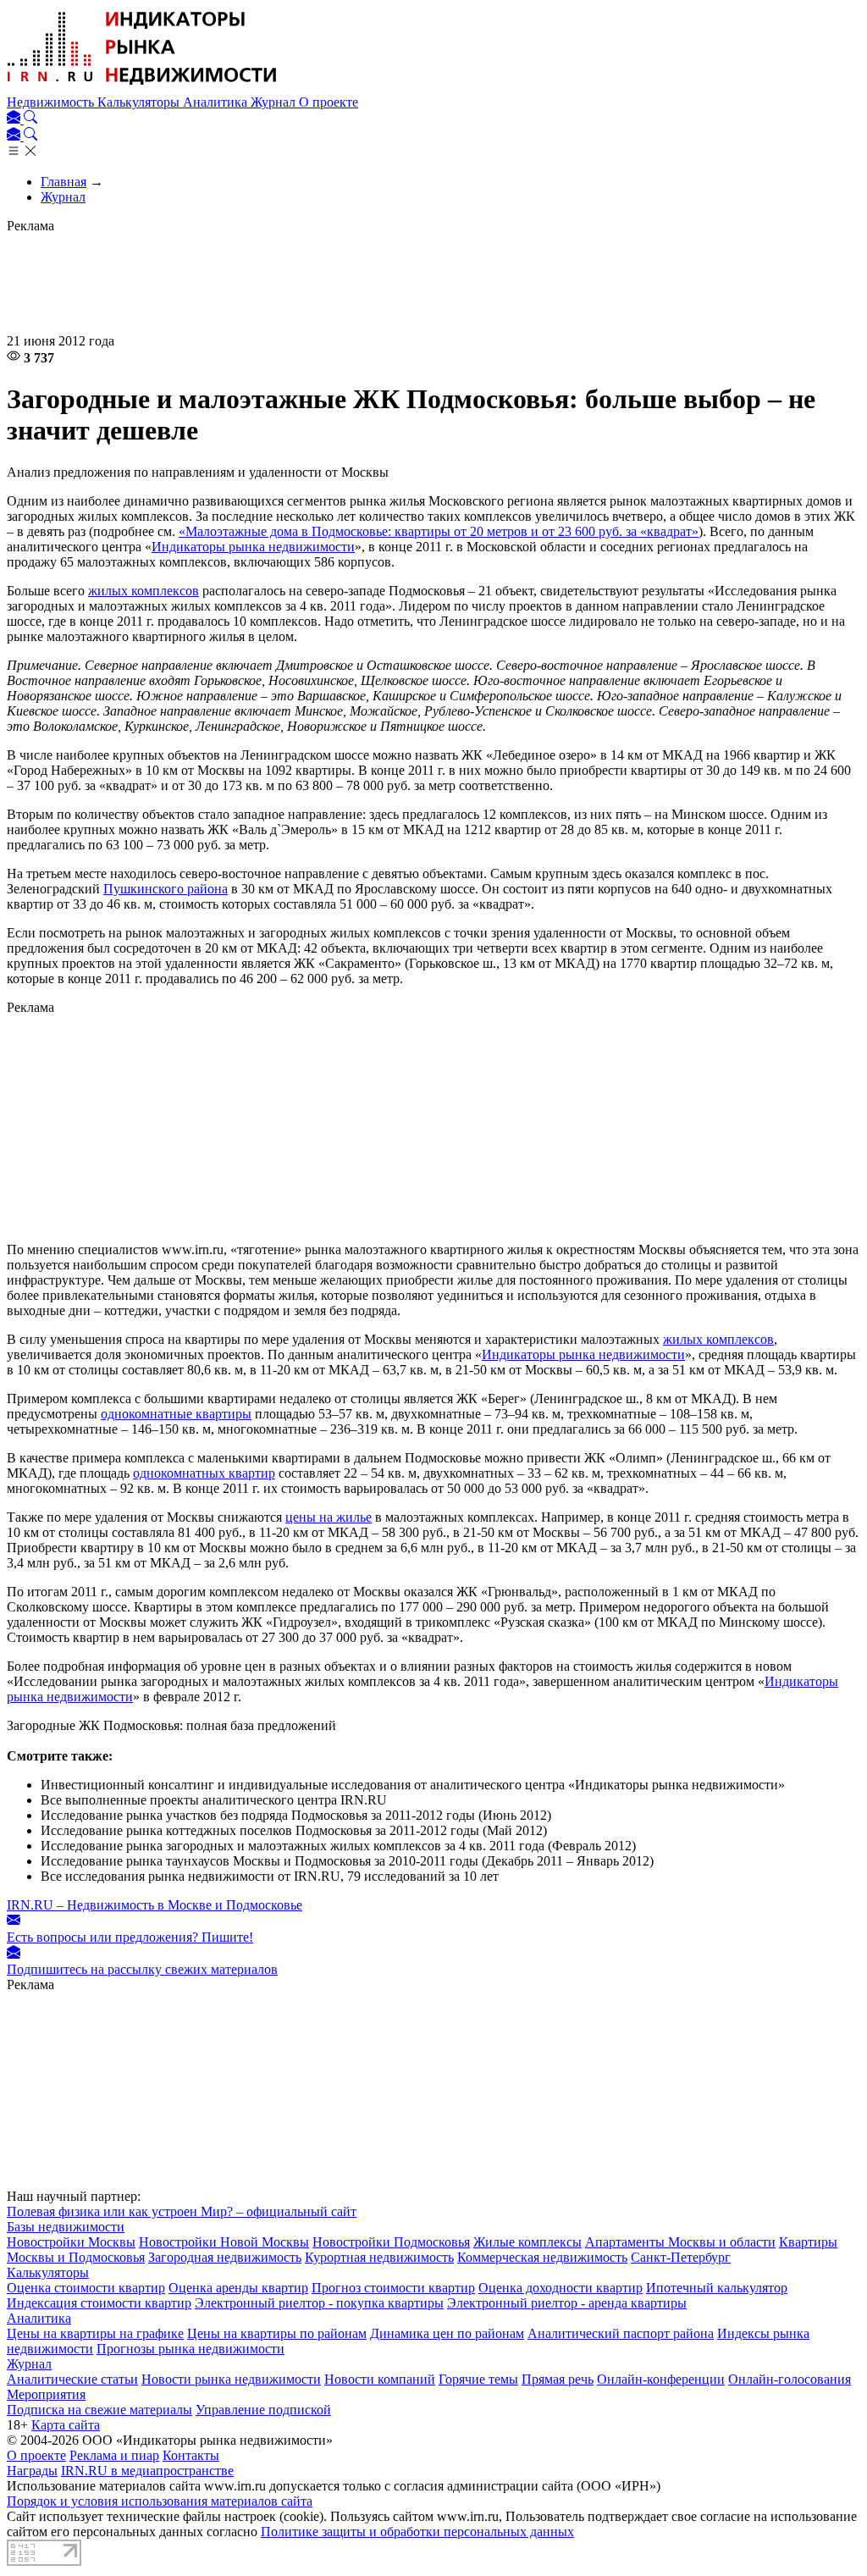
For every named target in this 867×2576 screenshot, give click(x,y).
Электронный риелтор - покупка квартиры (319, 2303)
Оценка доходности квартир (561, 2288)
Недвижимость (52, 102)
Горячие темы (478, 2379)
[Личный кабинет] (15, 119)
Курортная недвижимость (379, 2257)
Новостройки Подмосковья (391, 2242)
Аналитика (217, 102)
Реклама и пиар (114, 2455)
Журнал (275, 102)
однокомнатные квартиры (176, 1414)
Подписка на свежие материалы (99, 2410)
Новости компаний (380, 2379)
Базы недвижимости (66, 2227)
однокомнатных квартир (204, 1473)
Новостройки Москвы (71, 2242)
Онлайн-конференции (661, 2379)
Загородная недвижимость (225, 2257)
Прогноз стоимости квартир (393, 2288)
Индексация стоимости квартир (99, 2303)
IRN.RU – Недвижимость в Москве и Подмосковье (155, 1905)
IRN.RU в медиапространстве (147, 2471)
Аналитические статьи (72, 2379)
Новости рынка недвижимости (231, 2379)
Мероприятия (46, 2394)
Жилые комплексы (527, 2242)
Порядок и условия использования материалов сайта (160, 2501)
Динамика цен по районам (447, 2333)
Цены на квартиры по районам (277, 2333)
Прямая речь (558, 2379)
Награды (32, 2471)
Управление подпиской (263, 2410)
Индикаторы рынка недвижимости (253, 547)
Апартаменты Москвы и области (680, 2242)
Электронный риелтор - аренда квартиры (567, 2303)
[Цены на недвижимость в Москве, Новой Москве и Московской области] (142, 87)
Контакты (191, 2455)
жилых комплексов (144, 591)
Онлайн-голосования (790, 2379)
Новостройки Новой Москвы (224, 2242)
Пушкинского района (166, 889)
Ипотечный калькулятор (717, 2288)
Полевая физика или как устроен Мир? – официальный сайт (182, 2211)
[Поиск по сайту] (30, 119)
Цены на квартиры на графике (95, 2333)
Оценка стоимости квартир (86, 2288)
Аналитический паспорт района (621, 2333)
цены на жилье (329, 1517)
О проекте (329, 102)
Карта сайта (66, 2425)
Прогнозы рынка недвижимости (191, 2349)
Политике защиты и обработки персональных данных (417, 2532)
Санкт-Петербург (681, 2257)
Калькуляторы (140, 102)
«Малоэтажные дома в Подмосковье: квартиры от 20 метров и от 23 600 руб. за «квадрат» (439, 531)
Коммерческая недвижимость (542, 2257)
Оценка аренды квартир (238, 2288)
